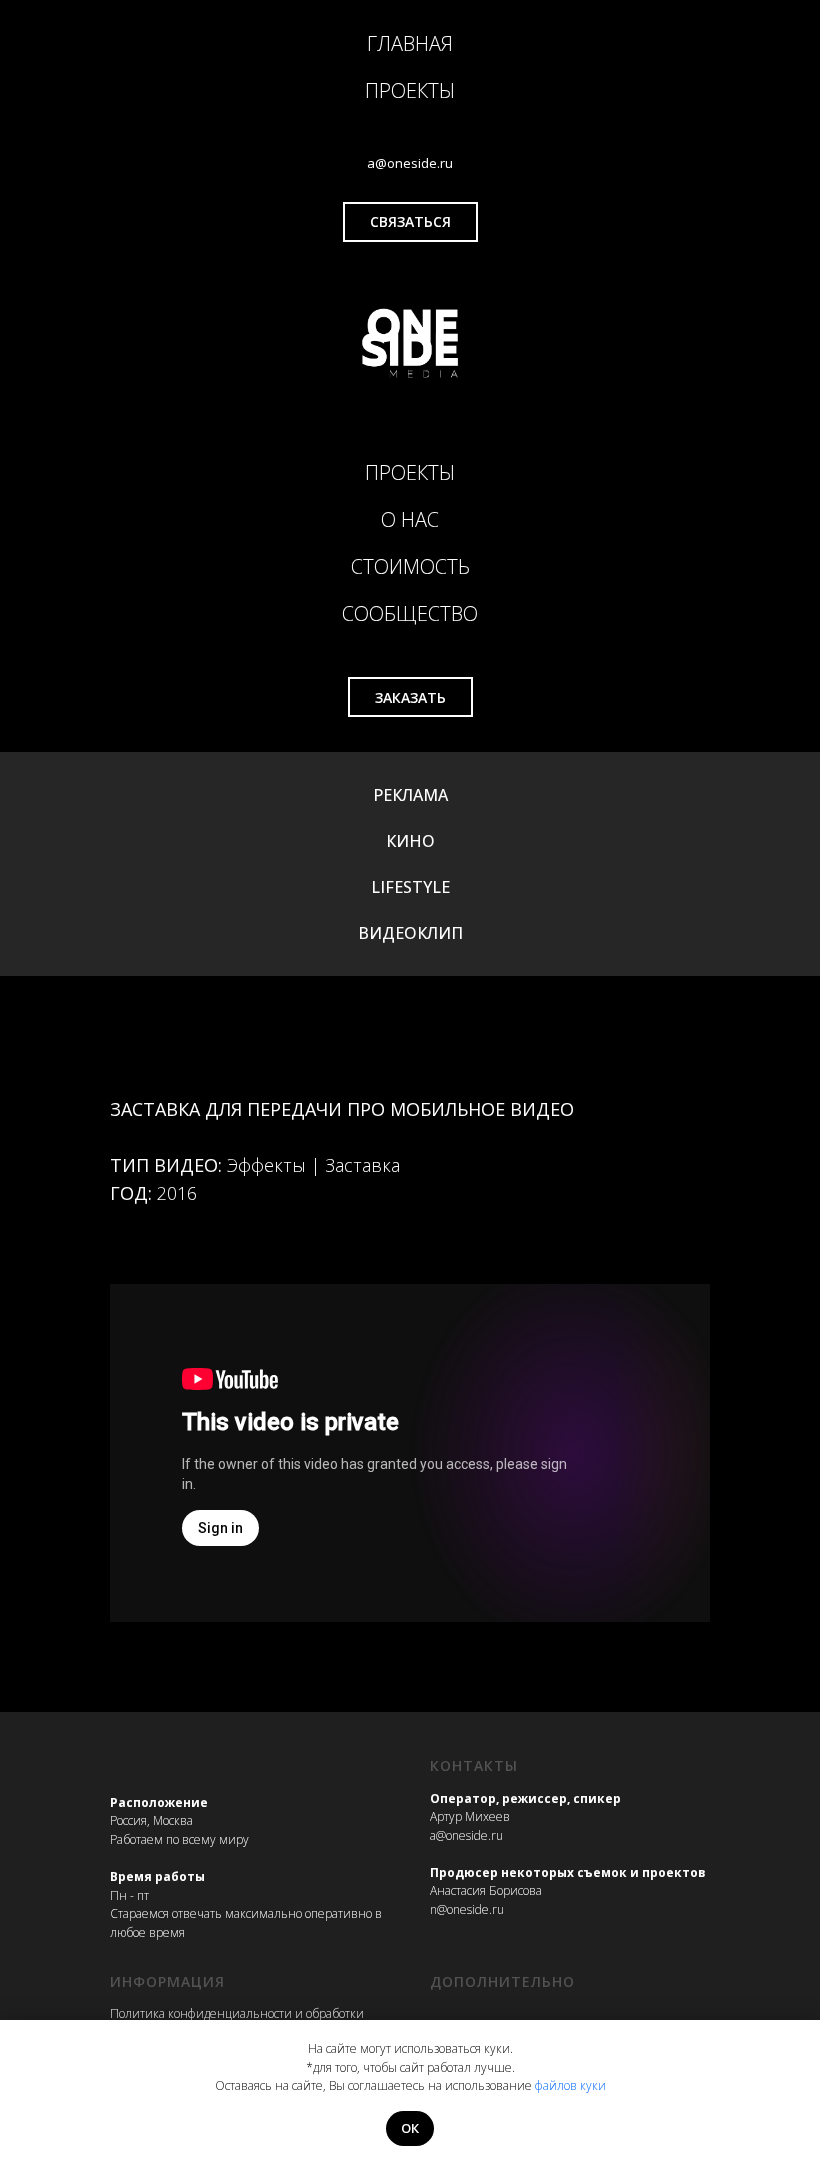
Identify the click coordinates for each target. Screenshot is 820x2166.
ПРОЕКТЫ (410, 90)
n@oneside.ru (467, 1909)
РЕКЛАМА (410, 795)
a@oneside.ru (466, 1835)
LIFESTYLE (410, 887)
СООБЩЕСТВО (410, 613)
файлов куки (570, 2085)
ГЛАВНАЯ (410, 43)
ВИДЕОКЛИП (410, 933)
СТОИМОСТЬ (410, 566)
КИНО (410, 841)
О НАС (410, 519)
